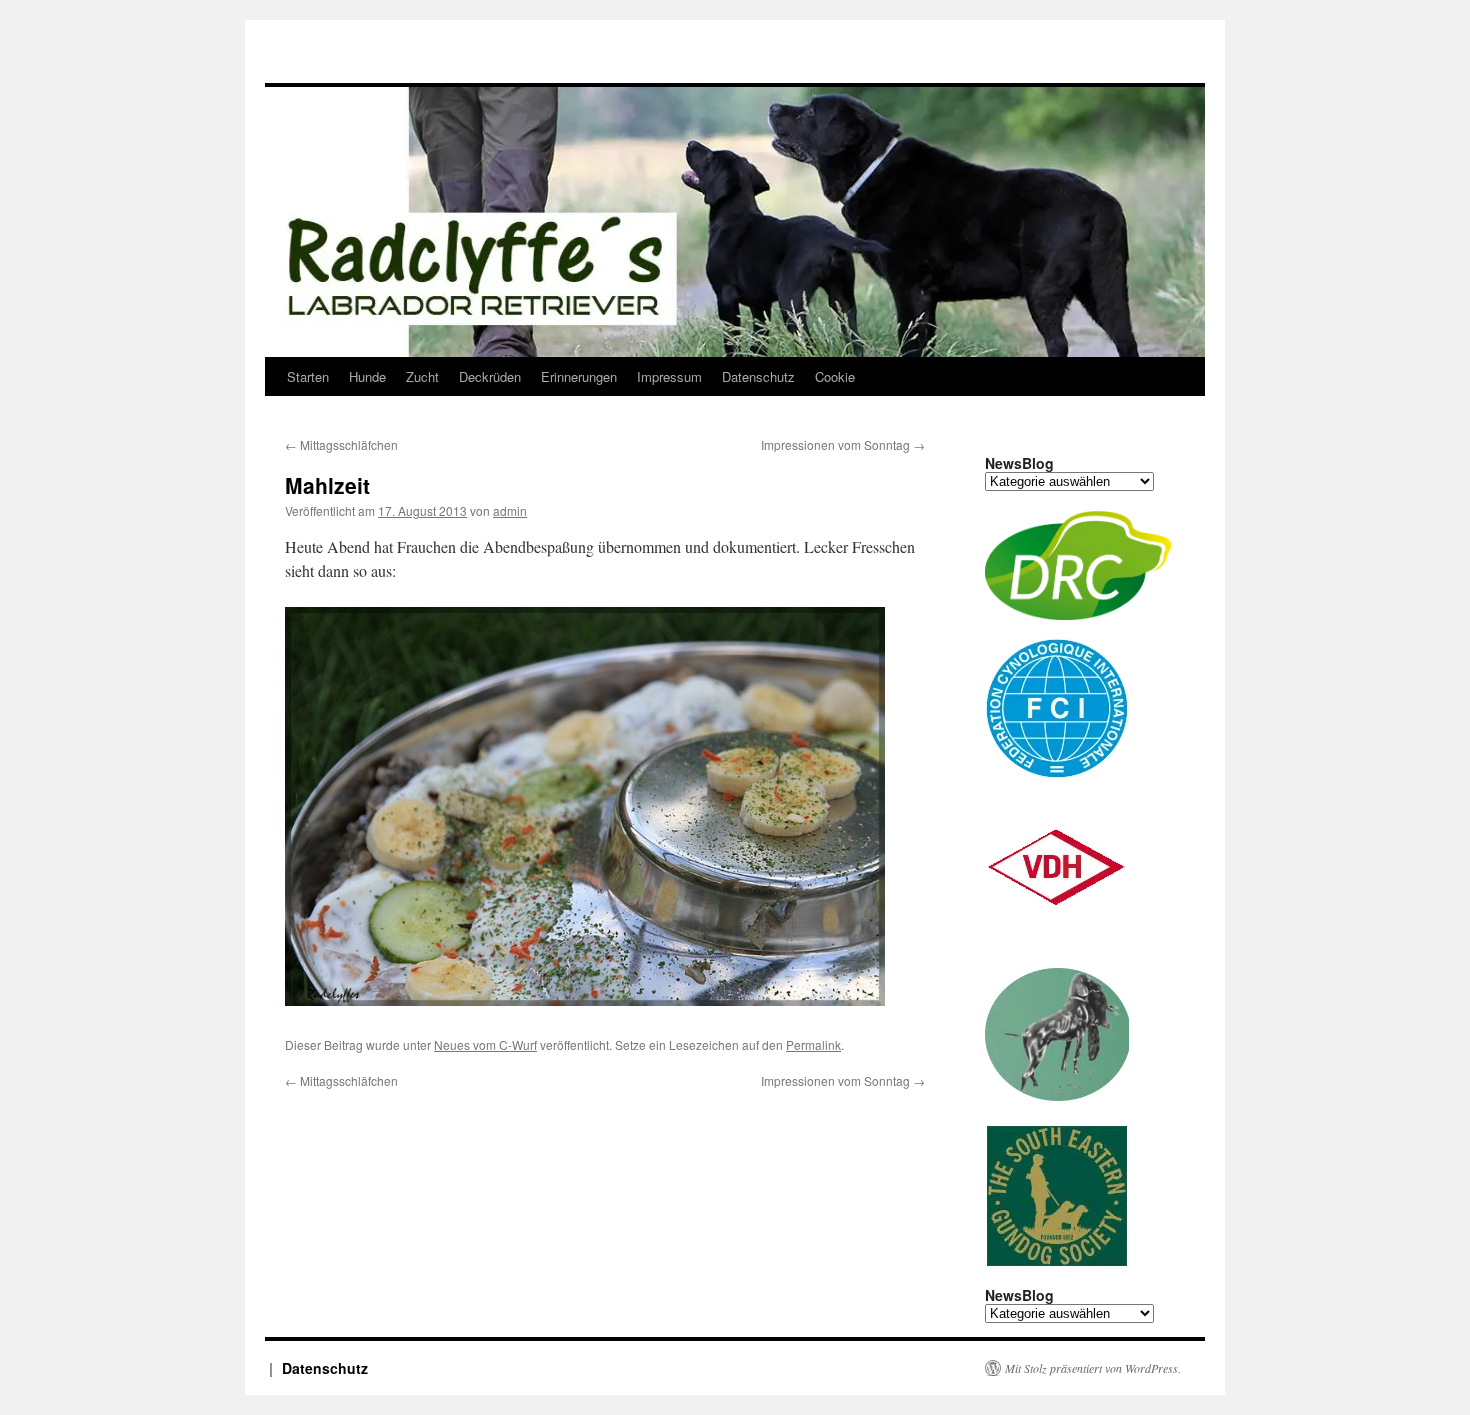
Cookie (835, 376)
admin (510, 510)
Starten (308, 376)
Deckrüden (490, 376)
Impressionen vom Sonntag (843, 444)
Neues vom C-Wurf (485, 1044)
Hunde (367, 376)
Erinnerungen (579, 376)
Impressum (669, 376)
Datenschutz (758, 376)
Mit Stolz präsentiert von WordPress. (1093, 1368)
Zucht (422, 376)
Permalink (813, 1044)
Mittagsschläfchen (341, 444)
